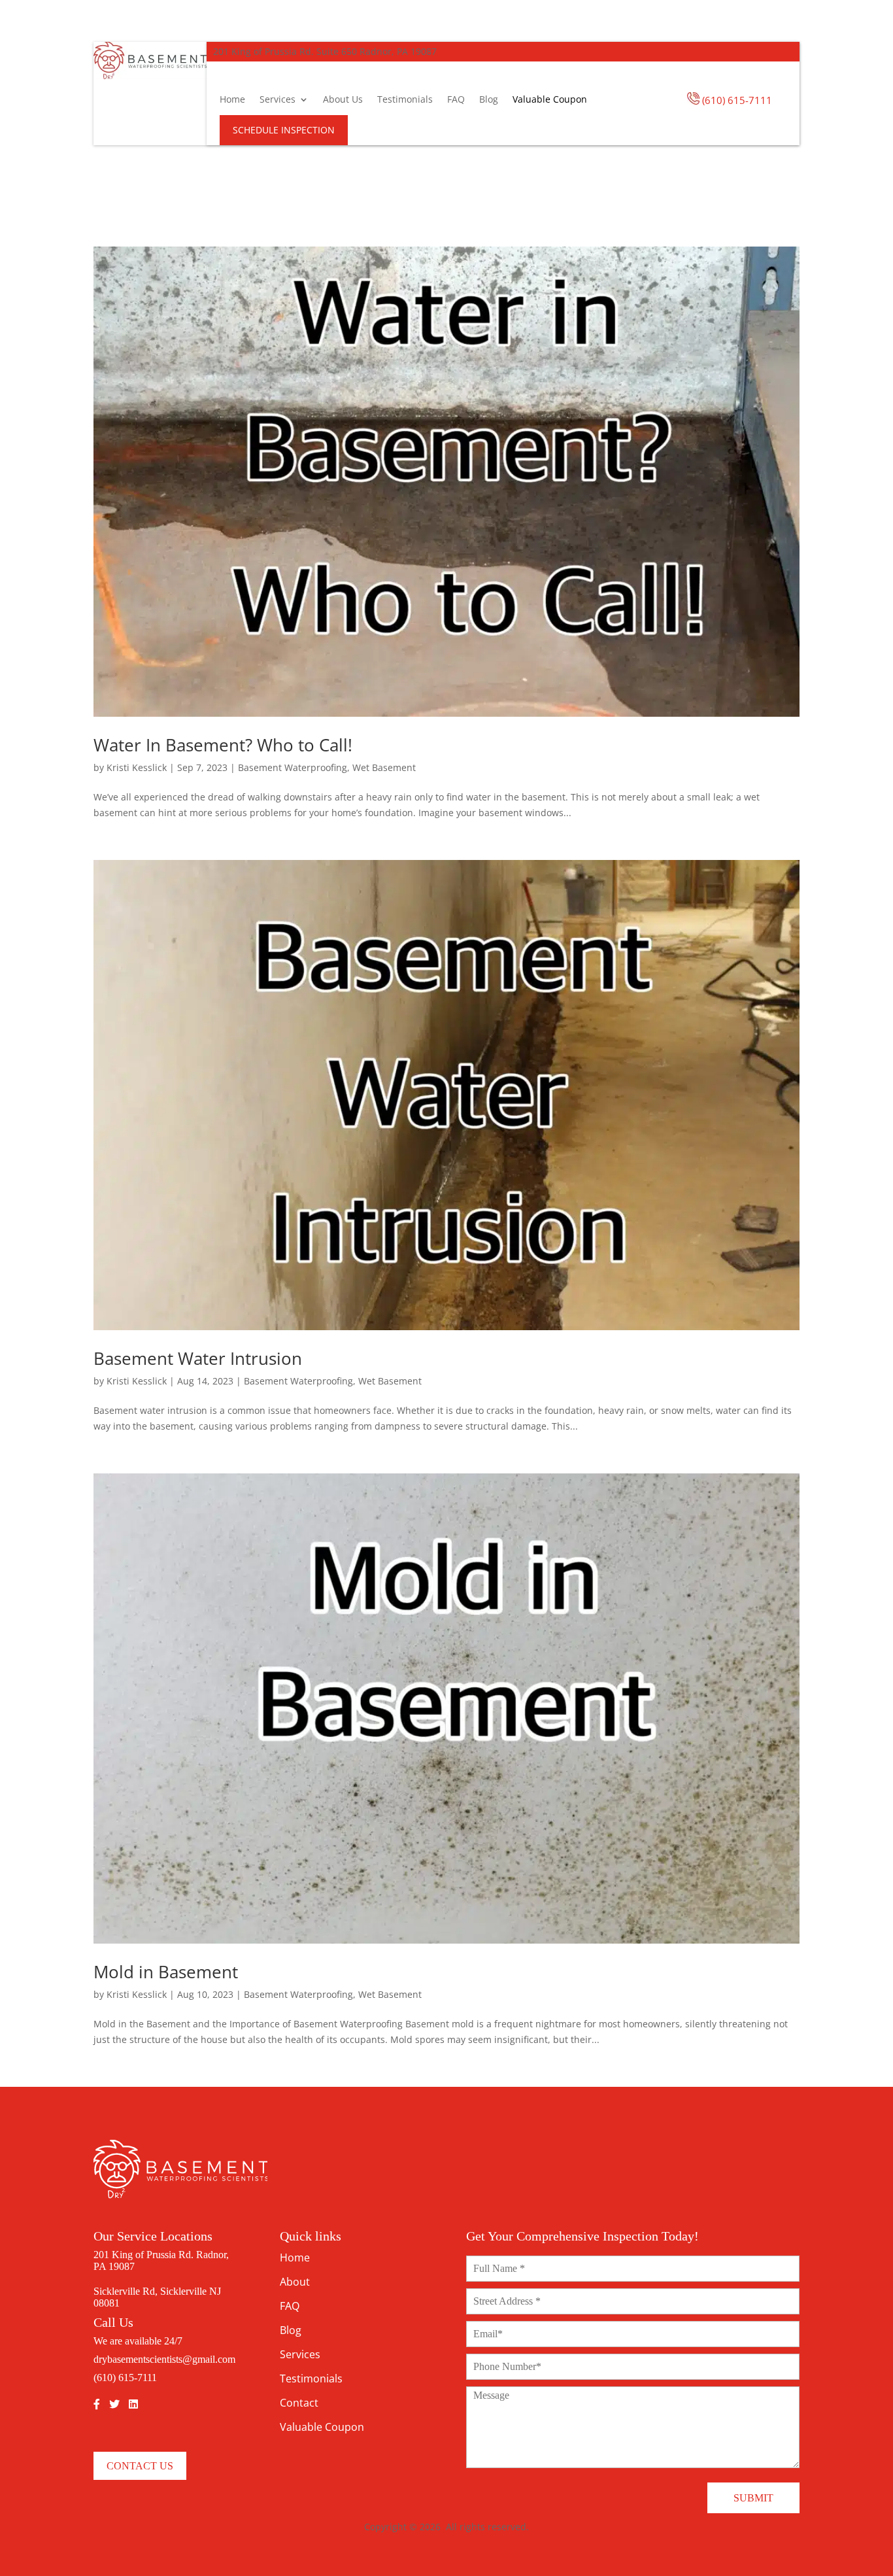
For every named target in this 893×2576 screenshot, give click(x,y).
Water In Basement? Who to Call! (223, 745)
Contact (299, 2403)
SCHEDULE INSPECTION (284, 130)
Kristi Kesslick (137, 767)
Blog (489, 99)
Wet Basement (384, 767)
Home (232, 99)
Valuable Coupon (550, 99)
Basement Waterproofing (293, 767)
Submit (753, 2498)
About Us (343, 99)
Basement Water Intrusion (198, 1358)
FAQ (456, 99)
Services (278, 99)
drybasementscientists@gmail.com (164, 2359)
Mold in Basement (166, 1972)
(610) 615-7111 (737, 100)
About (295, 2282)
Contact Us (140, 2466)
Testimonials (405, 99)
